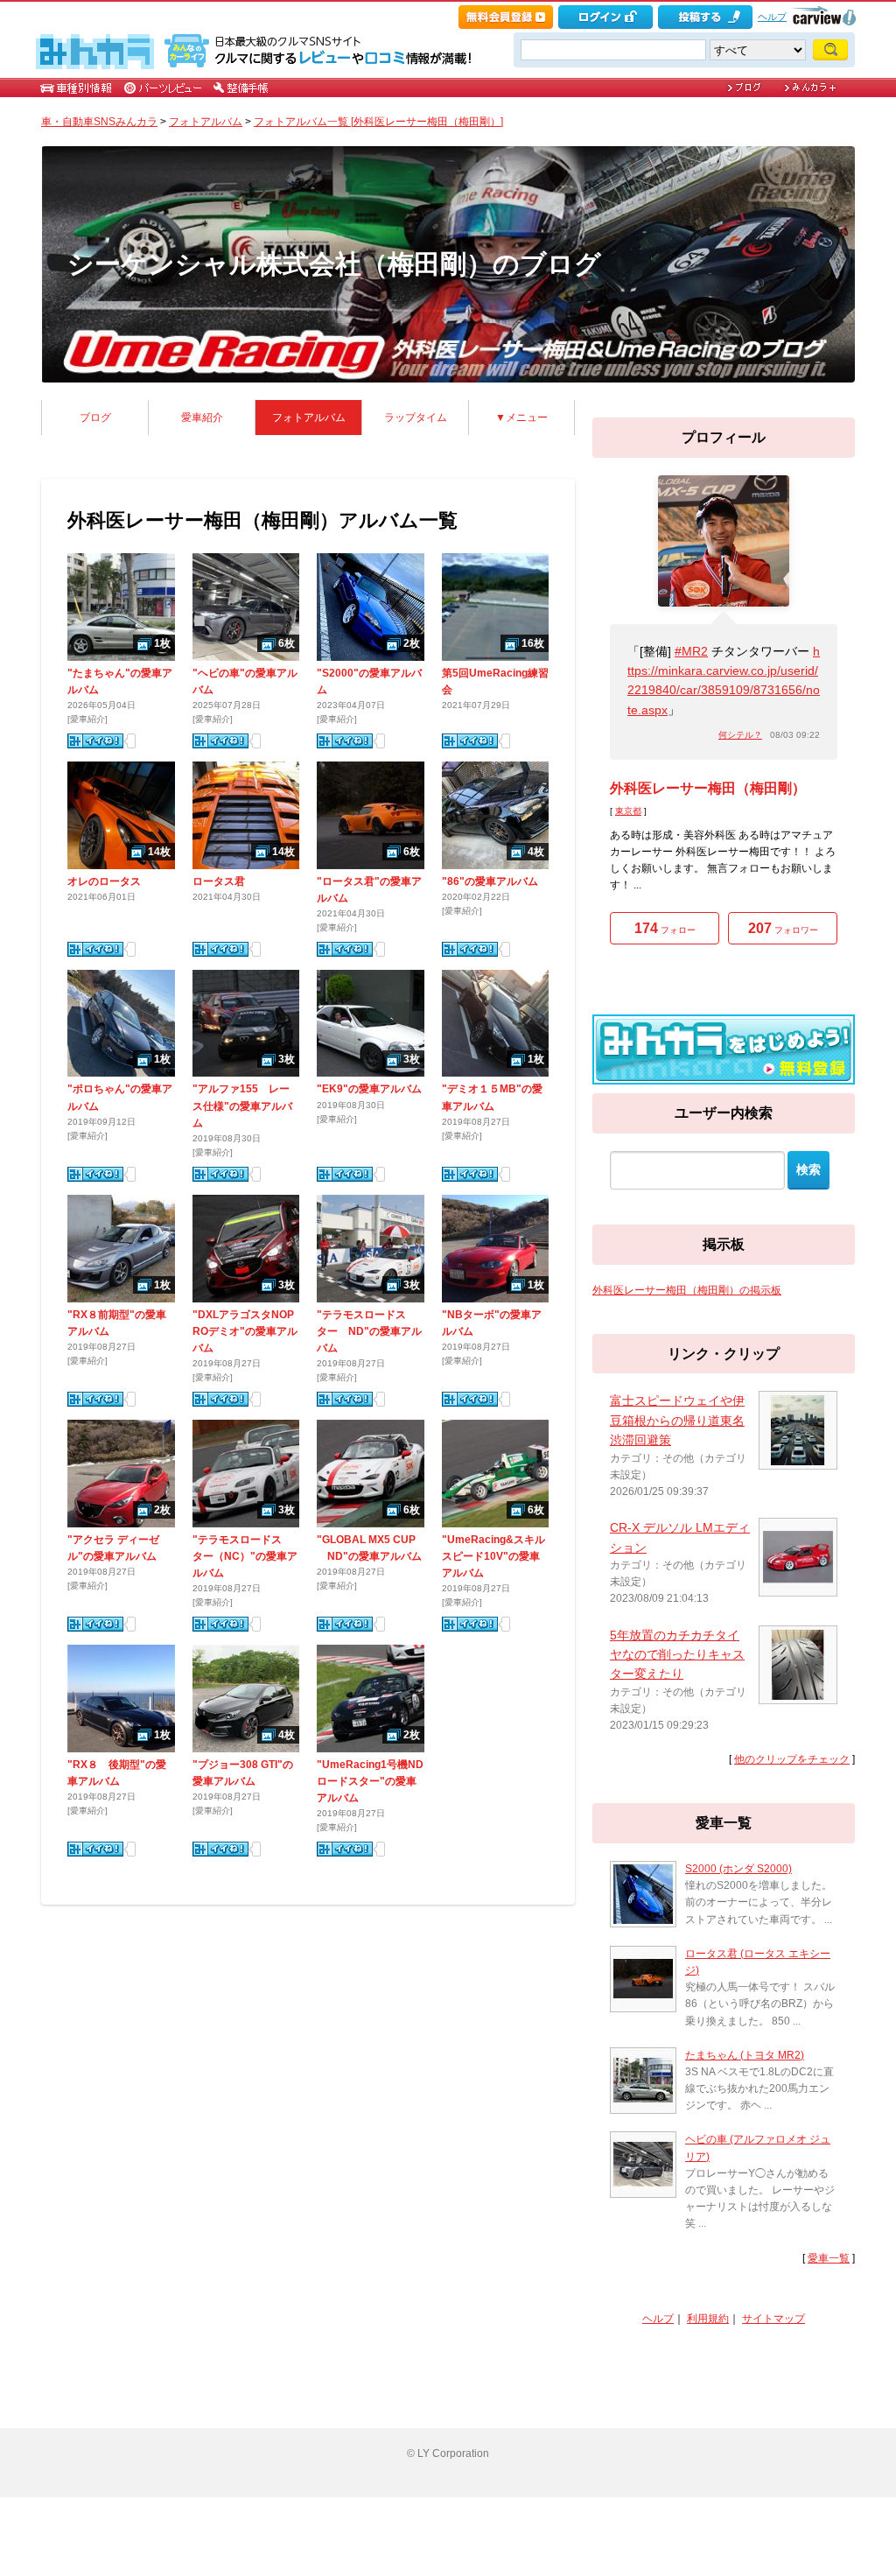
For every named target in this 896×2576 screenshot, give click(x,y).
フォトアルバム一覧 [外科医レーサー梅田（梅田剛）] (378, 122)
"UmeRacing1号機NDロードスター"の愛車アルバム (370, 1781)
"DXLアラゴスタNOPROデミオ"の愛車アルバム (245, 1331)
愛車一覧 (829, 2258)
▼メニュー (521, 418)
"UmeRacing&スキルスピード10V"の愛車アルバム (493, 1556)
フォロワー (783, 928)
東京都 (628, 811)
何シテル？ (740, 735)
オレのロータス (104, 881)
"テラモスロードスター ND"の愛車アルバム (369, 1331)
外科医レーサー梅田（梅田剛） (708, 788)
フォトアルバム (206, 122)
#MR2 (691, 651)
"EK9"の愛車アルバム (369, 1089)
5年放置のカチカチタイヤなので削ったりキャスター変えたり (677, 1655)
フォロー (665, 928)
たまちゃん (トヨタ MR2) (745, 2055)
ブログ (95, 418)
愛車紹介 (202, 418)
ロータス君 (219, 881)
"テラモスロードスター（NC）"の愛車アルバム (245, 1556)
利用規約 (708, 2319)
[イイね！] (95, 741)
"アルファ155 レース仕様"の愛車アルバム (242, 1106)
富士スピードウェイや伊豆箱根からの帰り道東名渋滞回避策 (677, 1420)
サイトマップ (773, 2319)
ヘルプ (772, 17)
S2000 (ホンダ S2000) (738, 1869)
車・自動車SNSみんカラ (99, 122)
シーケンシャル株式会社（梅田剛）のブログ (334, 264)
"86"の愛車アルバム (490, 881)
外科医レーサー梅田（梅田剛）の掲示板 (687, 1290)
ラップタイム (416, 418)
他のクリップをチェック (792, 1759)
